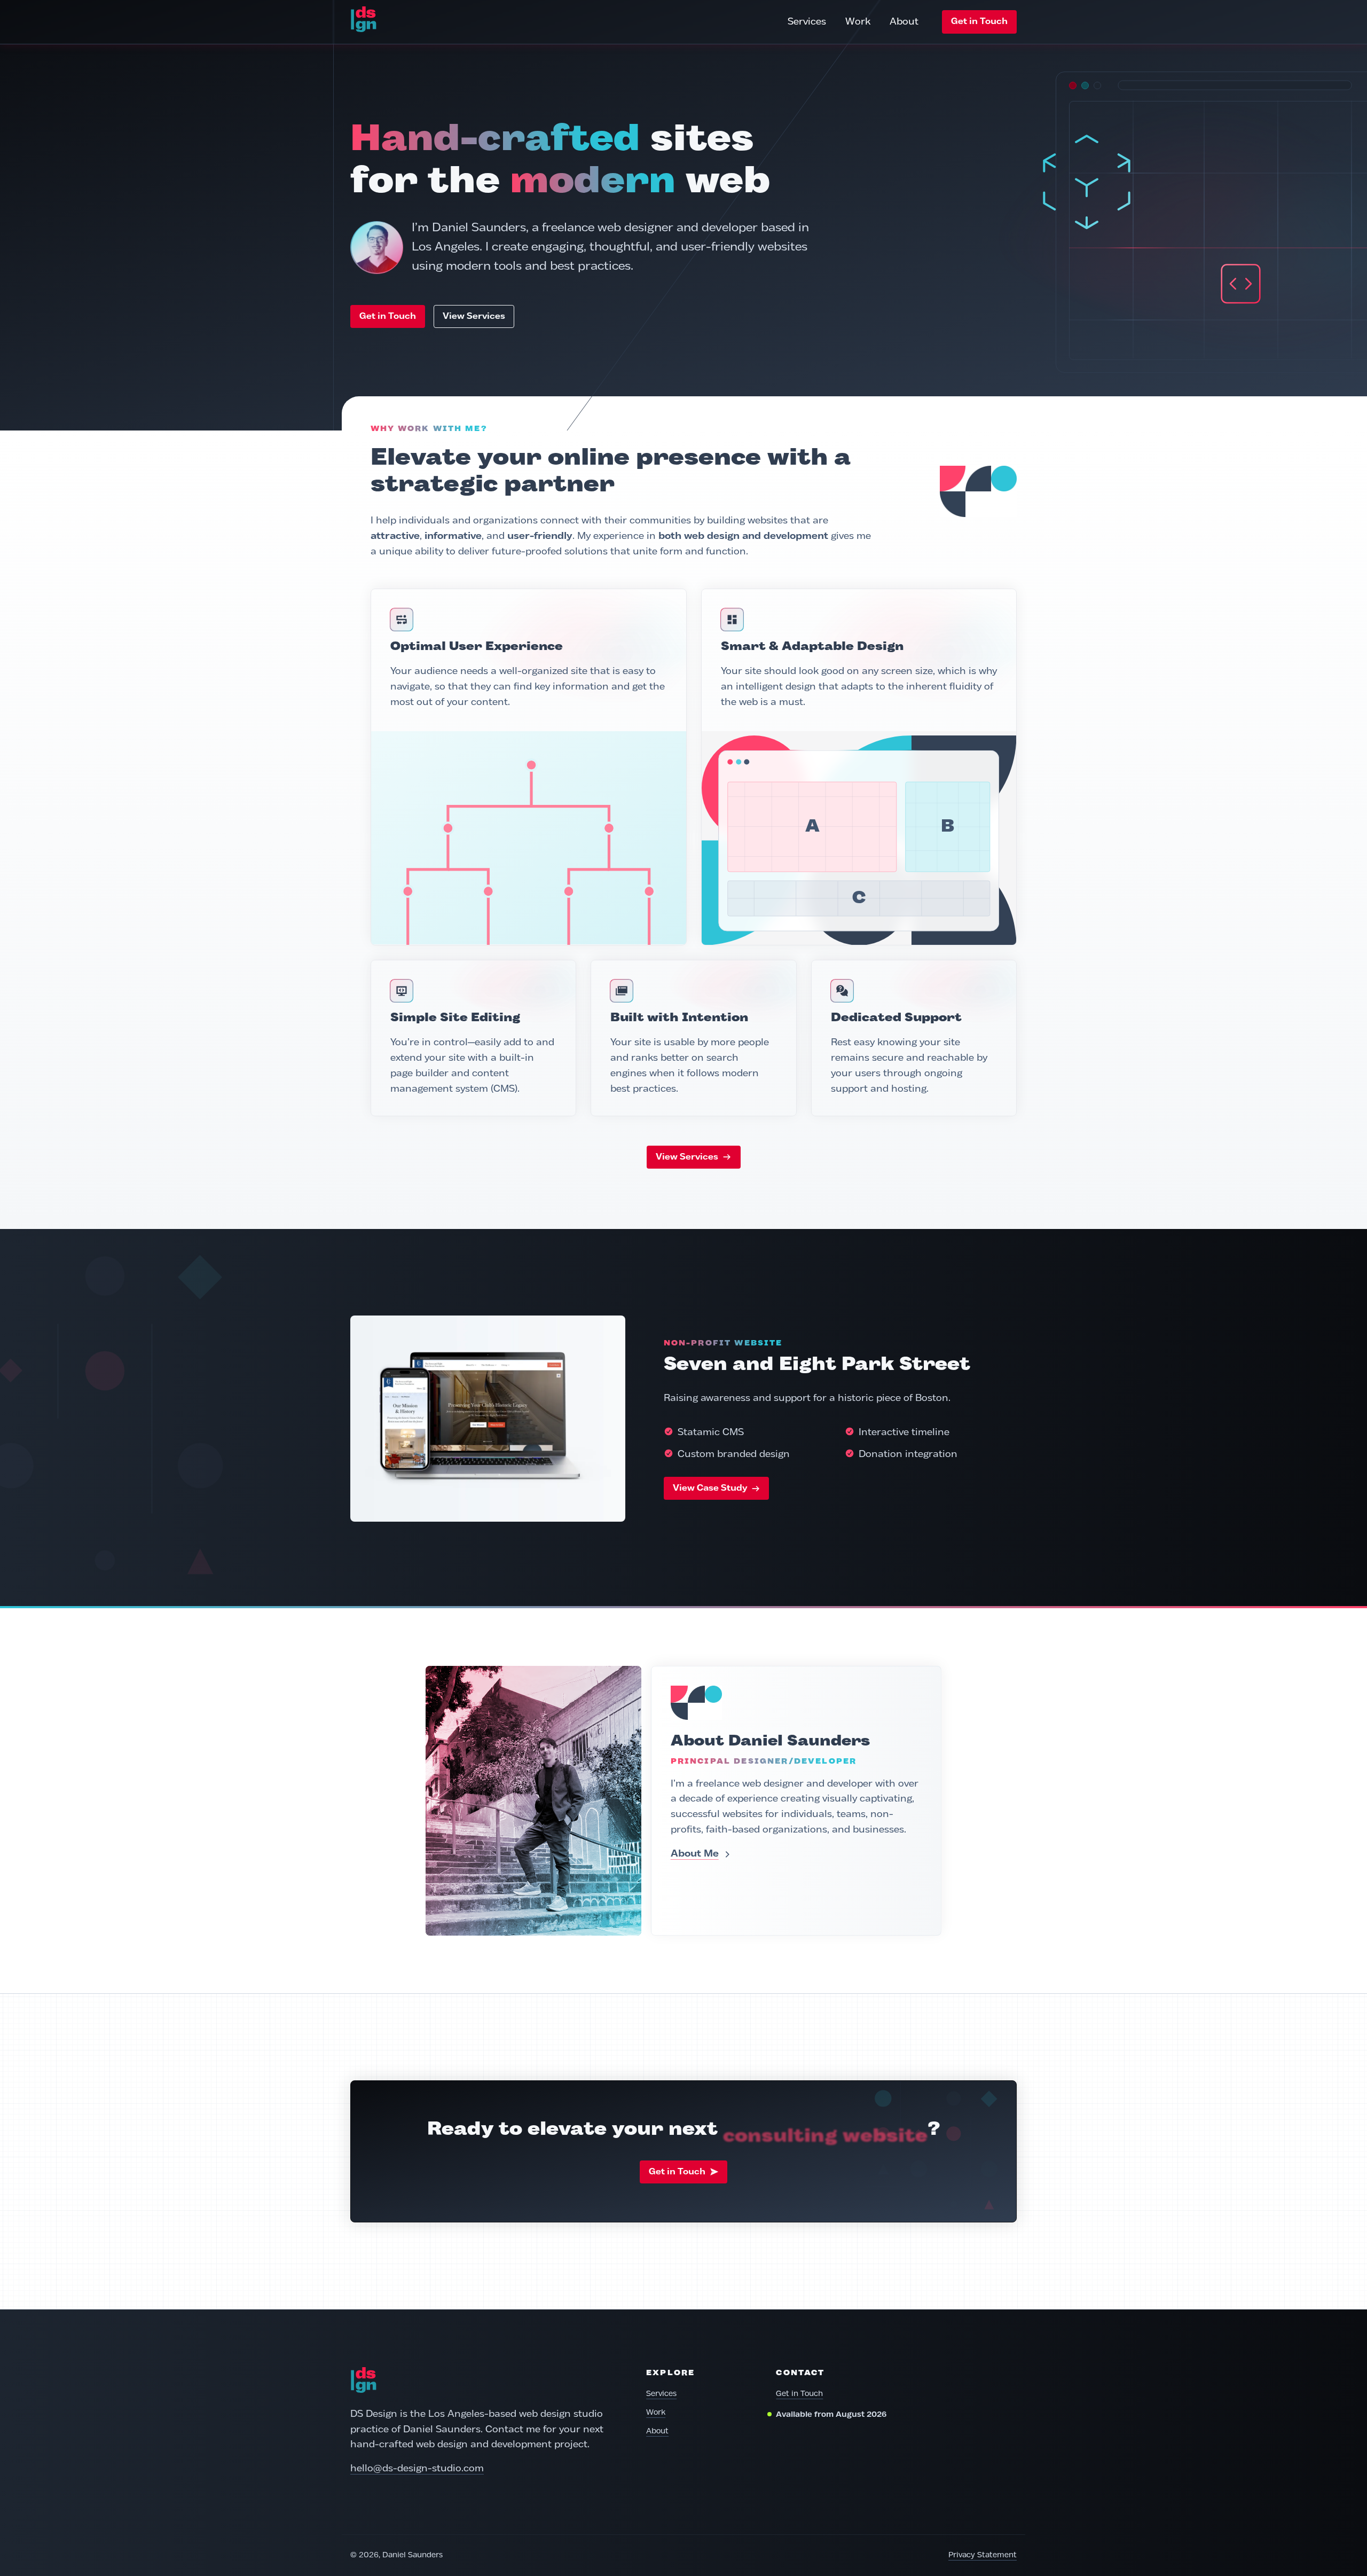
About (904, 22)
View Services (474, 316)
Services (807, 22)
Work (858, 22)
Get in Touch (979, 22)
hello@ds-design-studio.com (417, 2469)
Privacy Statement (983, 2555)
